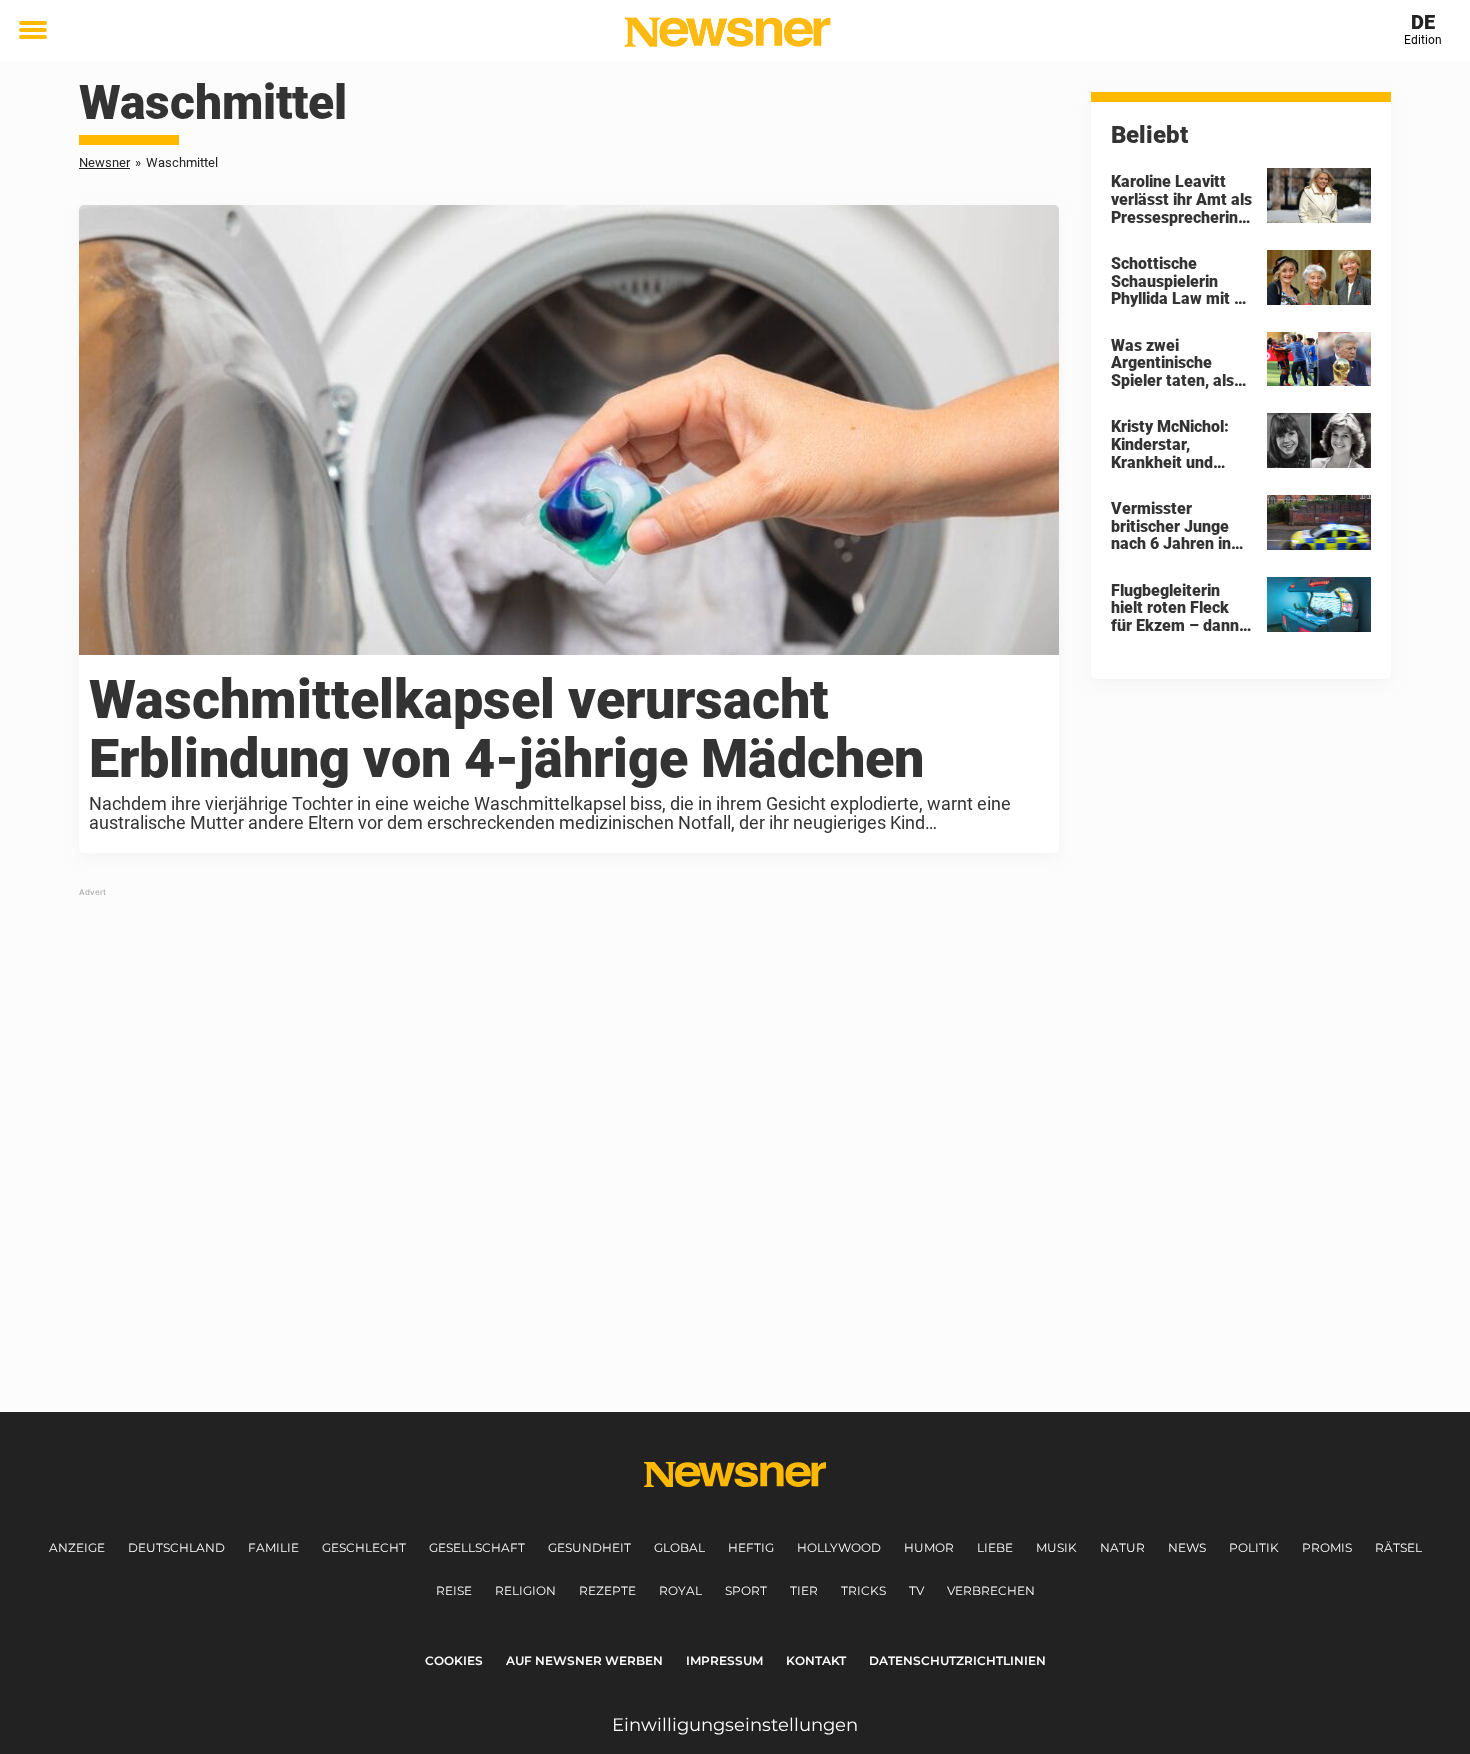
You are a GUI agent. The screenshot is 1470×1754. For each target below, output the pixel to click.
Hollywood (839, 1547)
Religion (525, 1590)
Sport (746, 1590)
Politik (1254, 1547)
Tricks (863, 1590)
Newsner (104, 162)
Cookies (454, 1660)
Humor (929, 1547)
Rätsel (1398, 1547)
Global (679, 1547)
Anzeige (77, 1547)
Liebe (995, 1547)
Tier (804, 1590)
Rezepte (607, 1590)
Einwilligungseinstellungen (735, 1725)
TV (916, 1590)
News (1187, 1547)
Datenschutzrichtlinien (957, 1660)
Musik (1056, 1547)
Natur (1122, 1547)
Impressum (724, 1660)
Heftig (751, 1547)
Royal (680, 1590)
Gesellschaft (477, 1547)
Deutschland (176, 1547)
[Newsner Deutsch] (727, 32)
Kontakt (816, 1660)
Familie (273, 1547)
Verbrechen (991, 1590)
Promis (1327, 1547)
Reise (454, 1590)
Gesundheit (589, 1547)
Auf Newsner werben (584, 1660)
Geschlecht (364, 1547)
